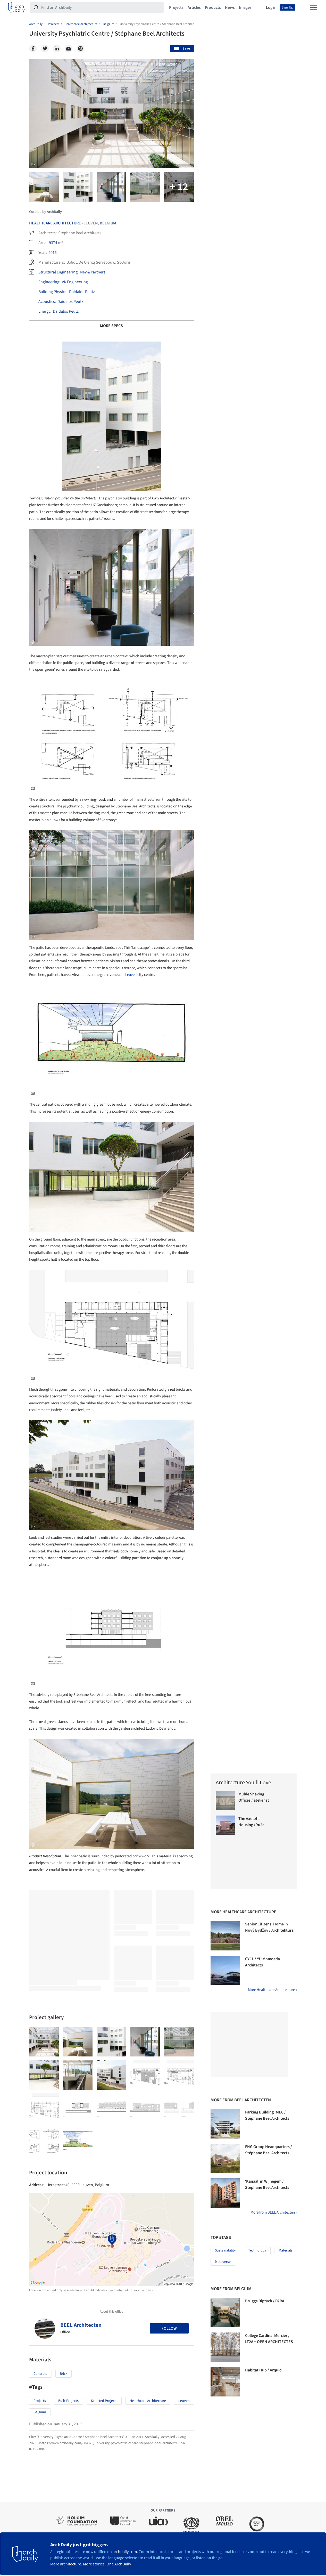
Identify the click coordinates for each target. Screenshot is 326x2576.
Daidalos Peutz (82, 292)
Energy (44, 311)
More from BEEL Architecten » (274, 2212)
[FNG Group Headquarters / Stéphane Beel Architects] (225, 2158)
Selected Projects (104, 2401)
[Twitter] (45, 48)
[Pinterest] (80, 48)
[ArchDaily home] (16, 7)
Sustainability (225, 2250)
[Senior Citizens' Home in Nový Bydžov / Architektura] (225, 1936)
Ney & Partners (93, 272)
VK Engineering (75, 282)
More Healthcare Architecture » (273, 1990)
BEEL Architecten (81, 2325)
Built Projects (68, 2401)
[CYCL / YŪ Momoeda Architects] (225, 1971)
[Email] (69, 48)
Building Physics (52, 292)
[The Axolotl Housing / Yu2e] (225, 1825)
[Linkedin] (57, 48)
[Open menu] (314, 7)
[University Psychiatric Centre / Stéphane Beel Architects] (44, 2042)
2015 (53, 253)
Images (245, 7)
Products (213, 7)
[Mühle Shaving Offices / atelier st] (225, 1801)
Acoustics (47, 302)
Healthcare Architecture (55, 223)
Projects (176, 7)
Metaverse (223, 2262)
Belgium (108, 223)
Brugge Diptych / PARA (265, 2301)
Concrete (40, 2374)
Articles (194, 7)
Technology (257, 2250)
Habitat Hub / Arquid (263, 2370)
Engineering (49, 282)
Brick (64, 2374)
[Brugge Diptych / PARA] (225, 2313)
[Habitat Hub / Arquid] (225, 2382)
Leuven (131, 975)
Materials (286, 2250)
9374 (53, 243)
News (230, 7)
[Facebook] (33, 48)
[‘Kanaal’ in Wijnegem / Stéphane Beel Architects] (225, 2193)
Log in (271, 7)
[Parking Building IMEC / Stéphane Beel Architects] (225, 2124)
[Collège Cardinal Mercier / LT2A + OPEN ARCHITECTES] (225, 2347)
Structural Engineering (58, 272)
